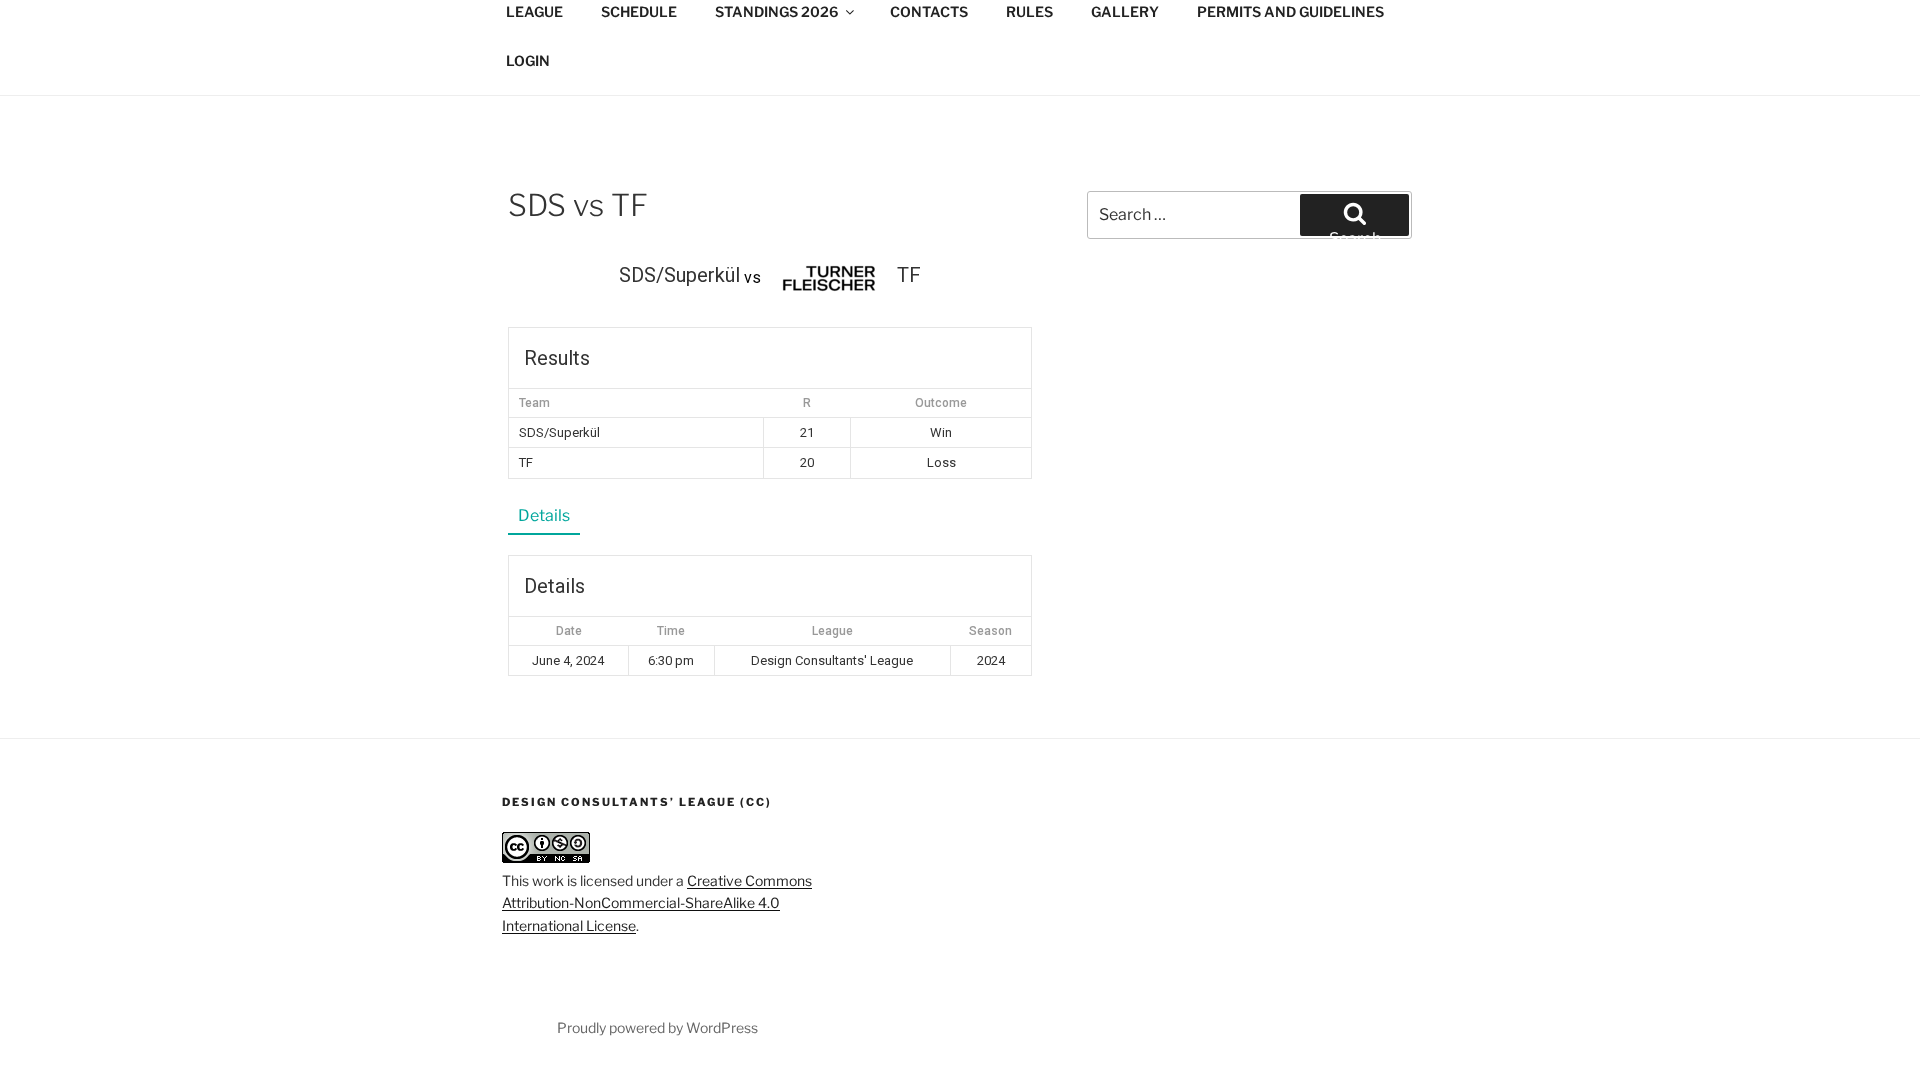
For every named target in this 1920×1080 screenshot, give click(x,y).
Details (544, 515)
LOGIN (528, 60)
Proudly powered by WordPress (657, 1027)
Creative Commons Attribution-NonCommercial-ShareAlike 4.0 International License (657, 903)
